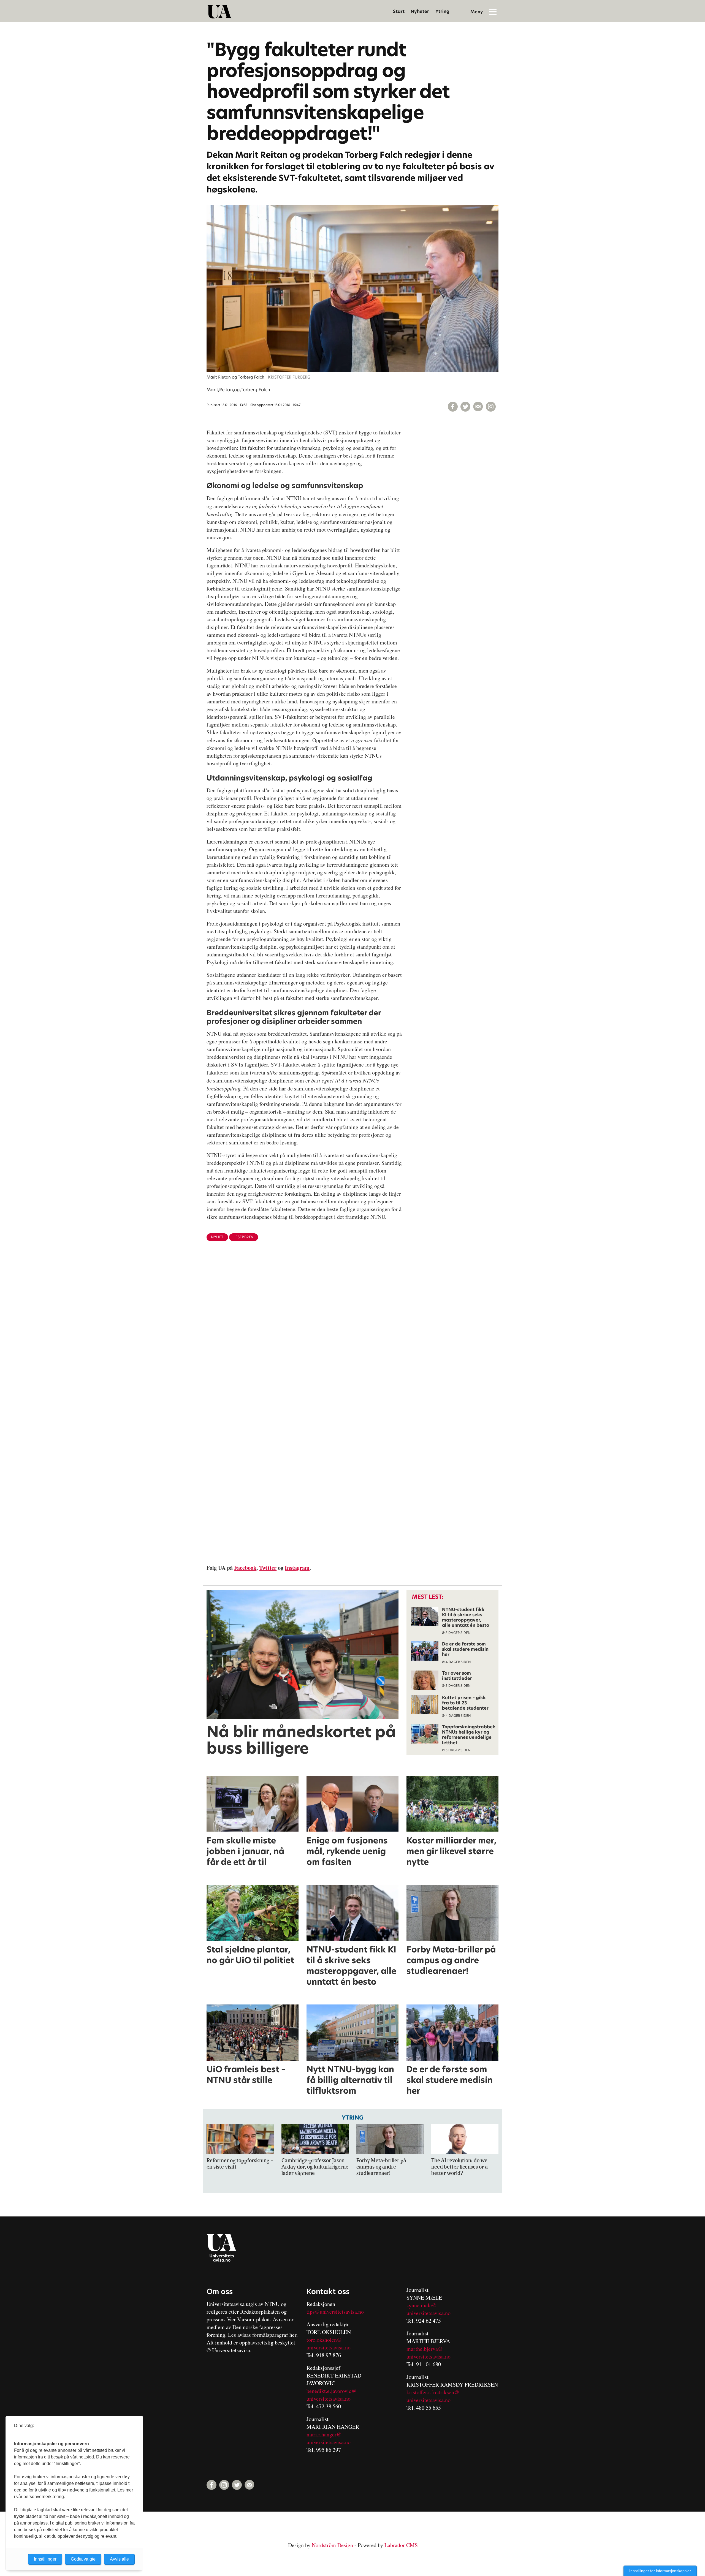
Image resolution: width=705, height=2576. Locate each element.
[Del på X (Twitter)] (465, 407)
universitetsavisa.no (329, 2347)
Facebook (245, 1568)
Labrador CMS (401, 2545)
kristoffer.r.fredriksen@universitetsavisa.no (433, 2396)
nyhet (217, 1237)
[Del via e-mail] (478, 407)
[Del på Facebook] (453, 407)
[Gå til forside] (219, 12)
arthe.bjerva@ (427, 2349)
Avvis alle (119, 2559)
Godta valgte (83, 2559)
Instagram (297, 1568)
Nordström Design (332, 2545)
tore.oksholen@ (324, 2340)
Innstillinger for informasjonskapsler (660, 2571)
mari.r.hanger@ (324, 2434)
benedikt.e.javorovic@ (331, 2391)
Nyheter (420, 11)
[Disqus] (352, 1335)
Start (399, 11)
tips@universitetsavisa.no (335, 2312)
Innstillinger (45, 2559)
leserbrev (244, 1237)
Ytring (442, 11)
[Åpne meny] (493, 12)
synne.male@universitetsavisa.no (429, 2309)
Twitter (268, 1568)
